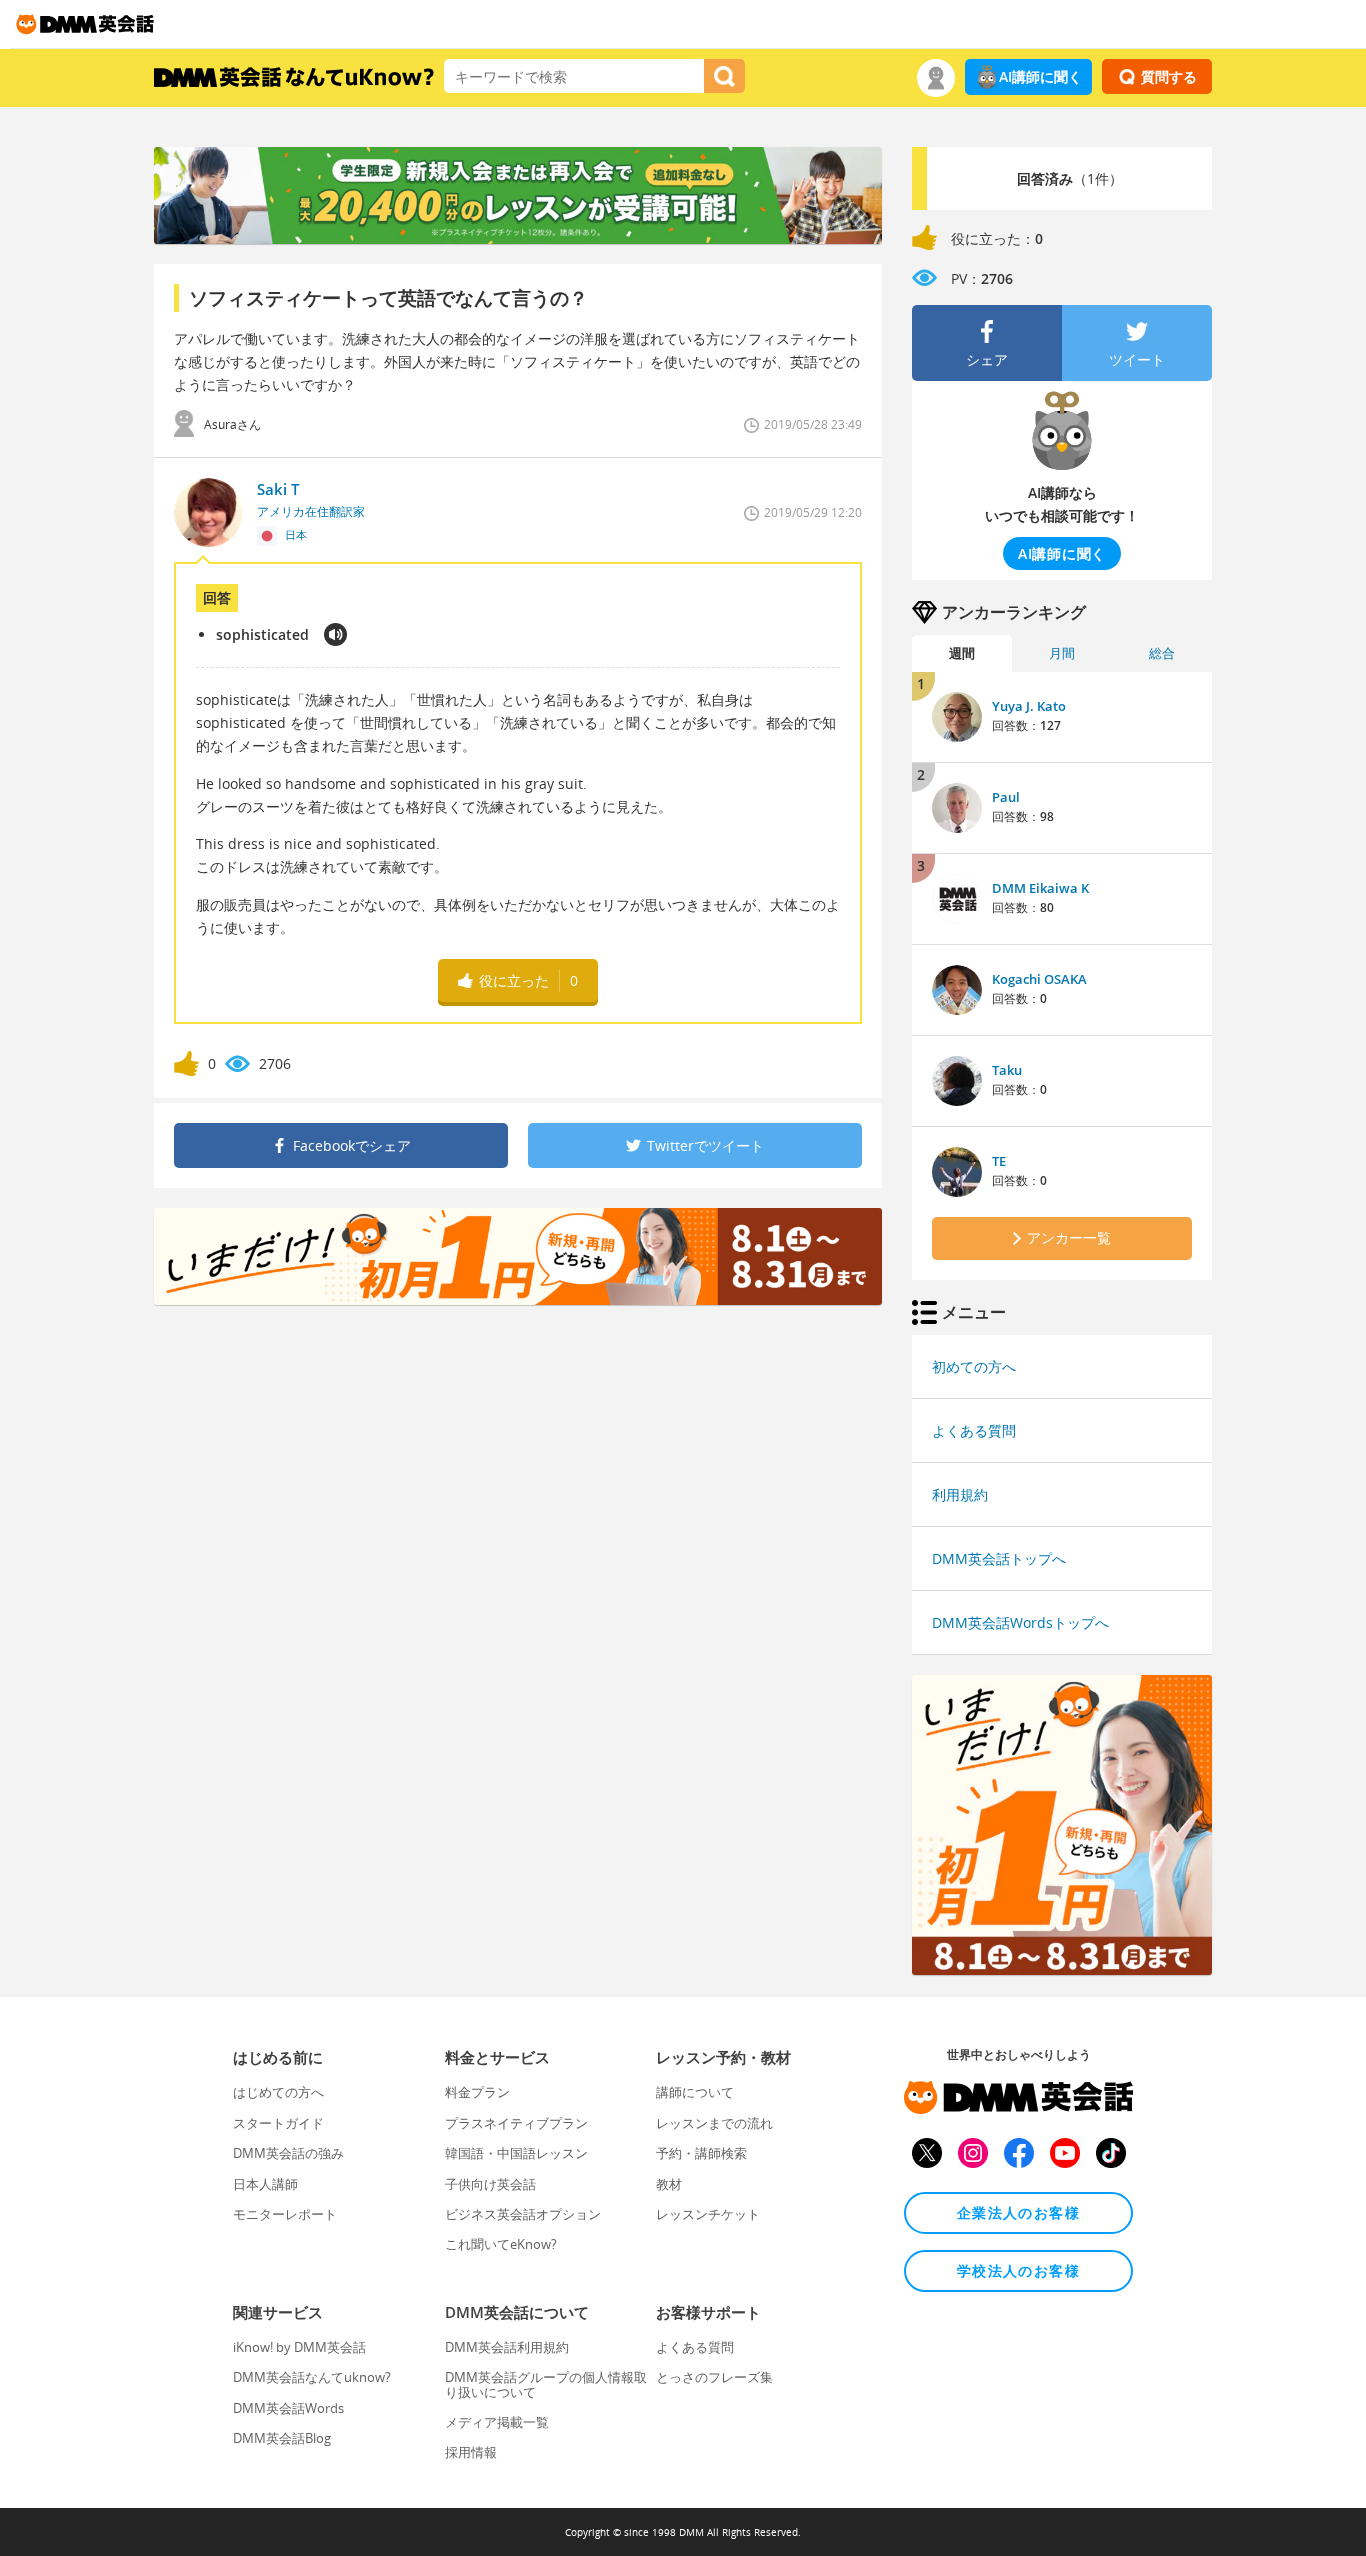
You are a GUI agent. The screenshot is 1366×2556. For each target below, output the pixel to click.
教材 (669, 2184)
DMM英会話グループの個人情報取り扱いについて (546, 2384)
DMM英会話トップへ (999, 1558)
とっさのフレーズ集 (714, 2377)
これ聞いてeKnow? (501, 2244)
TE (999, 1161)
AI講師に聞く (1040, 76)
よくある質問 (974, 1430)
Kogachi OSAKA (1039, 979)
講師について (695, 2092)
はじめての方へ (278, 2092)
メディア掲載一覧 (497, 2422)
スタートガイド (278, 2123)
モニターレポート (285, 2214)
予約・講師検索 (701, 2153)
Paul (1006, 797)
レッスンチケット (708, 2214)
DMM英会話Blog (282, 2438)
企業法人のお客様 (1018, 2212)
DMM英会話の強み (288, 2153)
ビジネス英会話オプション (523, 2214)
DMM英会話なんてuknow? (312, 2377)
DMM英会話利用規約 (507, 2347)
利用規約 (960, 1494)
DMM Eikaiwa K (1040, 888)
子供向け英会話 (490, 2184)
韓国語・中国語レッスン (516, 2153)
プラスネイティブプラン (516, 2123)
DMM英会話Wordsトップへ (1020, 1622)
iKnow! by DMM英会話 (299, 2347)
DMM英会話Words (288, 2408)
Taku (1007, 1070)
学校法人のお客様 (1018, 2270)
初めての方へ (974, 1366)
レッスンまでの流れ (714, 2123)
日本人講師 (265, 2184)
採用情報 (471, 2452)
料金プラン (477, 2092)
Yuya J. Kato (1029, 706)
